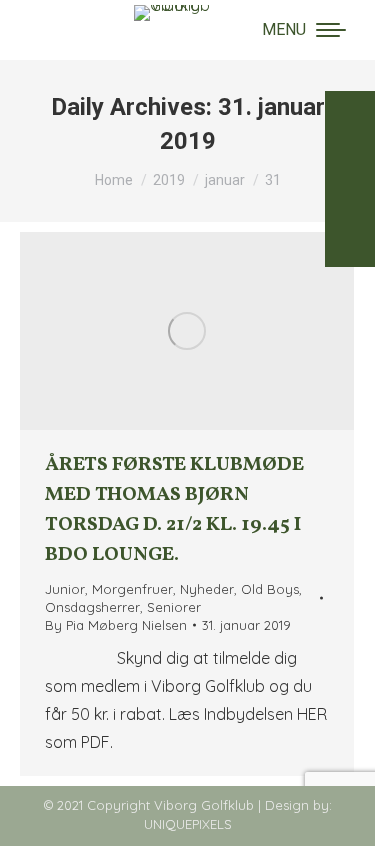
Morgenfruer (132, 589)
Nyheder (207, 589)
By (116, 625)
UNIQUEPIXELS (188, 824)
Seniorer (174, 607)
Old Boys (270, 589)
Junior (65, 589)
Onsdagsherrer (92, 607)
